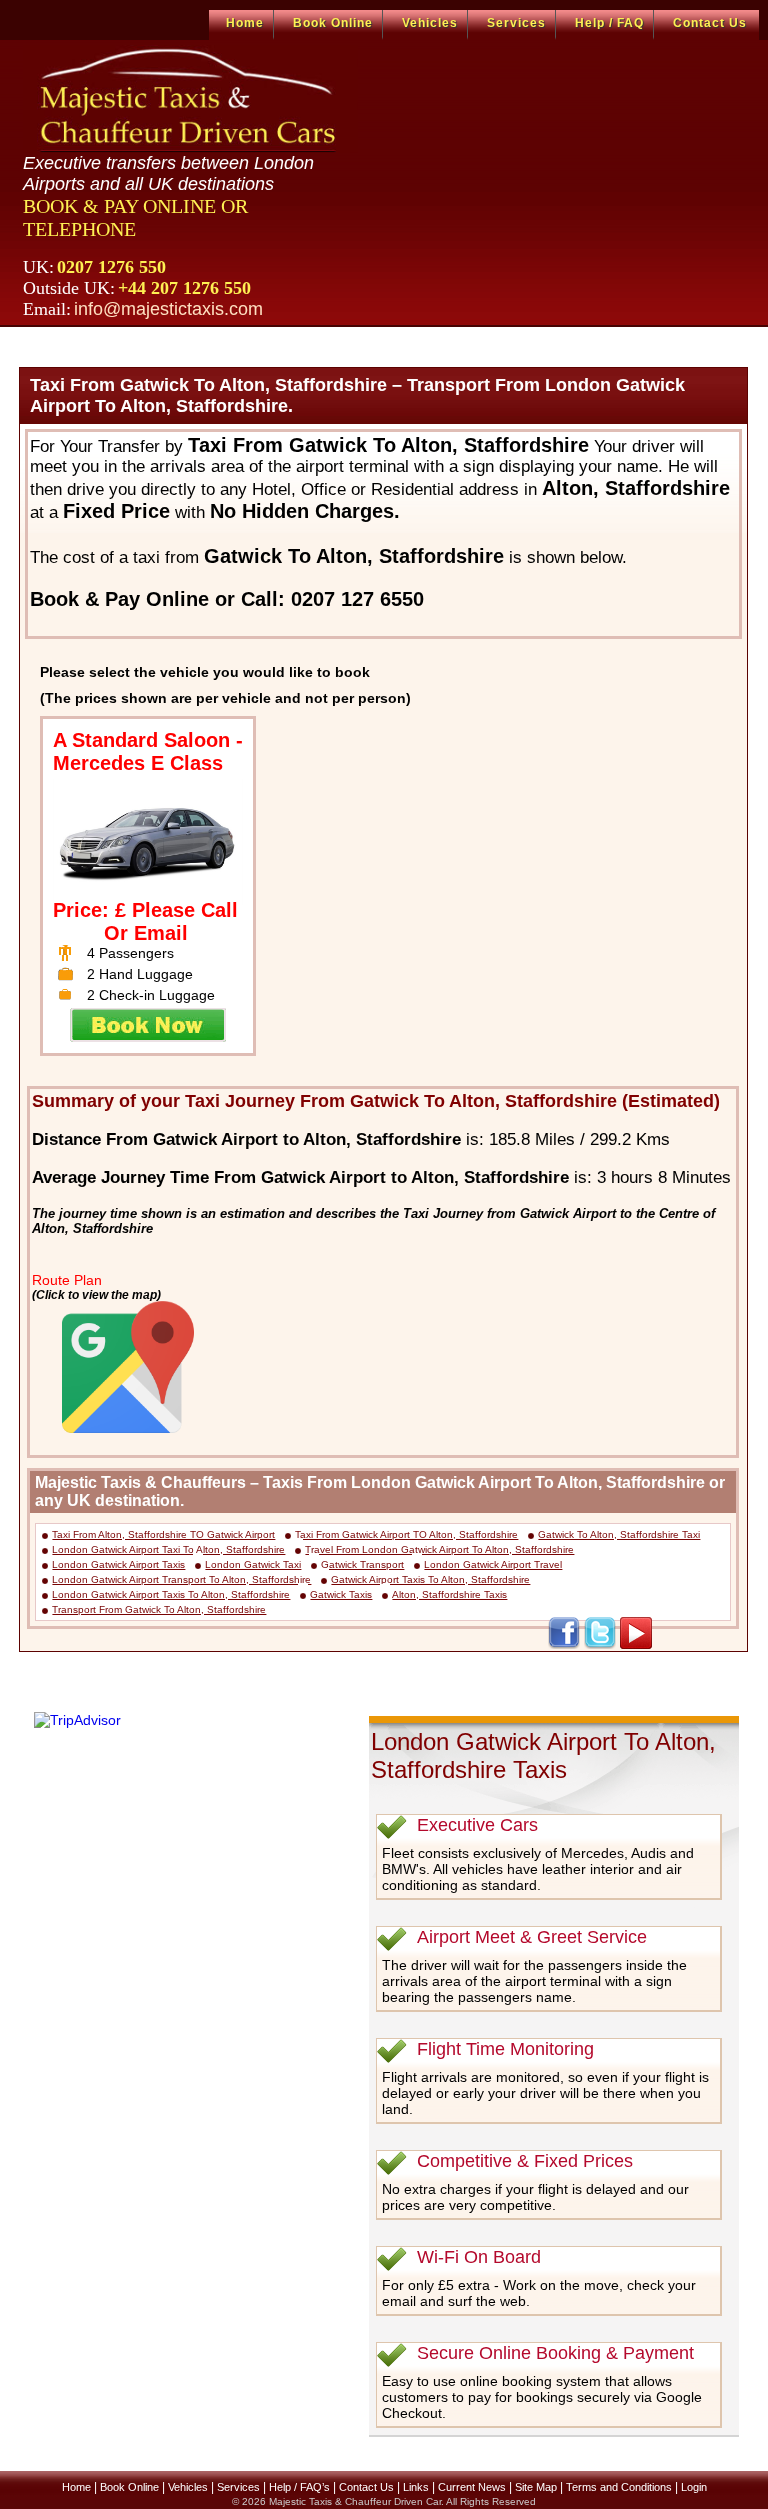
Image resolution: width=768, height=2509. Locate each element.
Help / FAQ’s (299, 2487)
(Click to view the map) (96, 1294)
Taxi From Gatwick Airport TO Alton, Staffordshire (406, 1534)
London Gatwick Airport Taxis (118, 1564)
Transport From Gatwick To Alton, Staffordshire (159, 1609)
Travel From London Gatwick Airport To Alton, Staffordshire (439, 1549)
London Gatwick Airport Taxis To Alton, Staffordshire (171, 1594)
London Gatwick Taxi (253, 1564)
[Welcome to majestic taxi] (190, 99)
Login (694, 2487)
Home (245, 23)
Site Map (536, 2487)
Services (516, 23)
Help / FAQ (609, 23)
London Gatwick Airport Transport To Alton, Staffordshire (181, 1579)
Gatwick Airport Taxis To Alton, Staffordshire (430, 1579)
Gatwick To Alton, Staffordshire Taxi (619, 1534)
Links (416, 2487)
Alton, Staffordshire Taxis (449, 1594)
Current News (472, 2487)
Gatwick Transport (362, 1564)
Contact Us (710, 23)
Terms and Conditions (619, 2487)
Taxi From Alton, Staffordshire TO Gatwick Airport (163, 1534)
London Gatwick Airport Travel (493, 1564)
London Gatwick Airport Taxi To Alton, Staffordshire (168, 1549)
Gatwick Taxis (341, 1594)
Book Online (333, 23)
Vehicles (430, 23)
